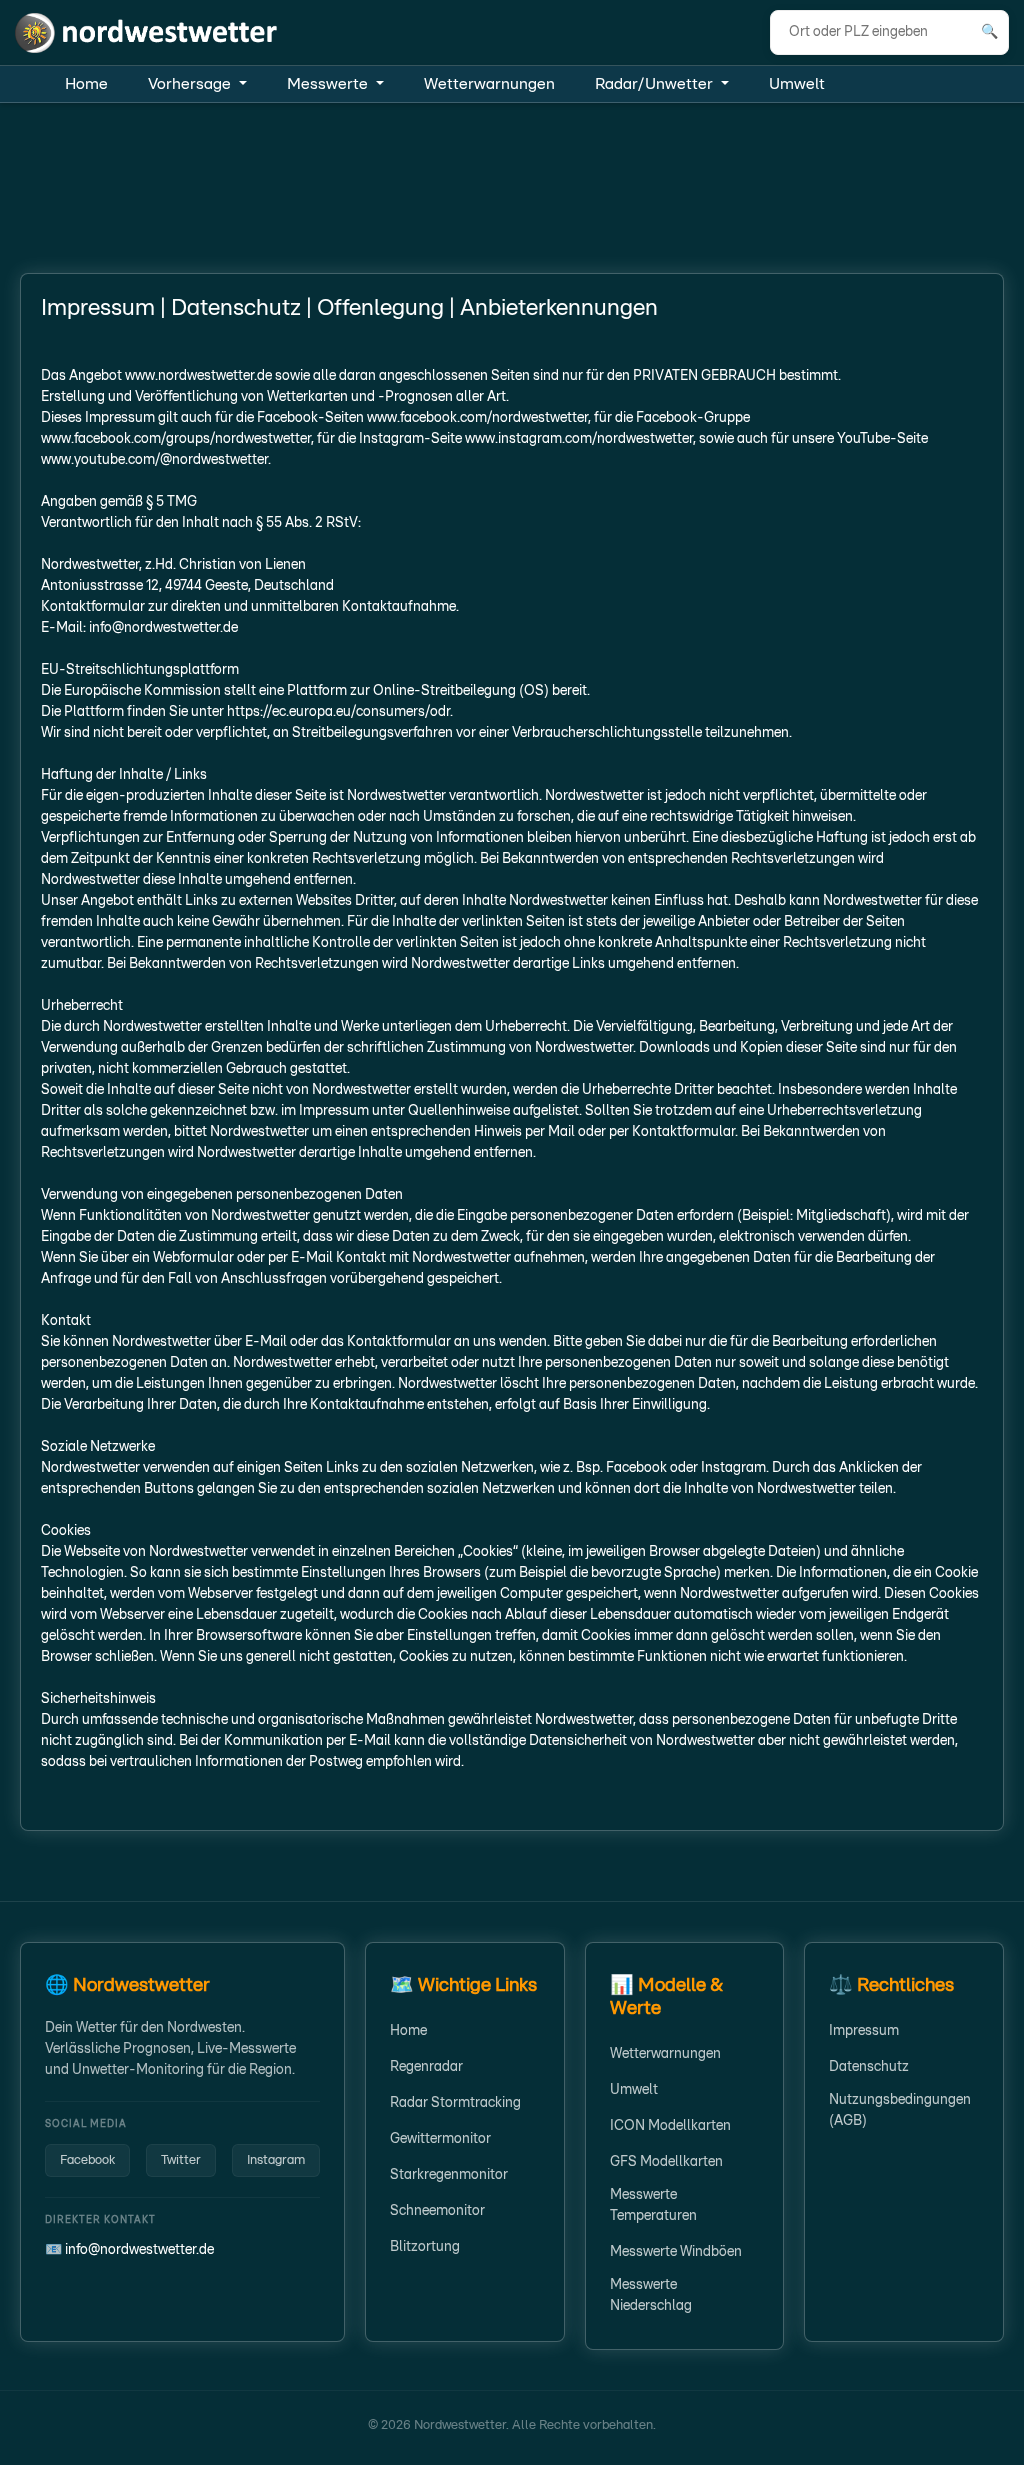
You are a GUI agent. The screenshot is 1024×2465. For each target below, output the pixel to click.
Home (86, 84)
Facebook (87, 2160)
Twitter (181, 2160)
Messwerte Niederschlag (651, 2295)
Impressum (864, 2031)
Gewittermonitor (440, 2139)
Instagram (276, 2160)
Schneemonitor (437, 2211)
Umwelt (797, 84)
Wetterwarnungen (489, 84)
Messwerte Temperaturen (653, 2205)
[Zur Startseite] (147, 32)
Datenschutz (869, 2067)
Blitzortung (425, 2247)
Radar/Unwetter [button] (656, 84)
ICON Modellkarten (670, 2126)
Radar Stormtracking (455, 2103)
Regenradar (426, 2067)
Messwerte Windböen (676, 2252)
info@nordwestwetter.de (139, 2250)
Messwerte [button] (329, 84)
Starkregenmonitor (449, 2175)
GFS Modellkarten (666, 2162)
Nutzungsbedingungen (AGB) (900, 2110)
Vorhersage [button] (191, 84)
